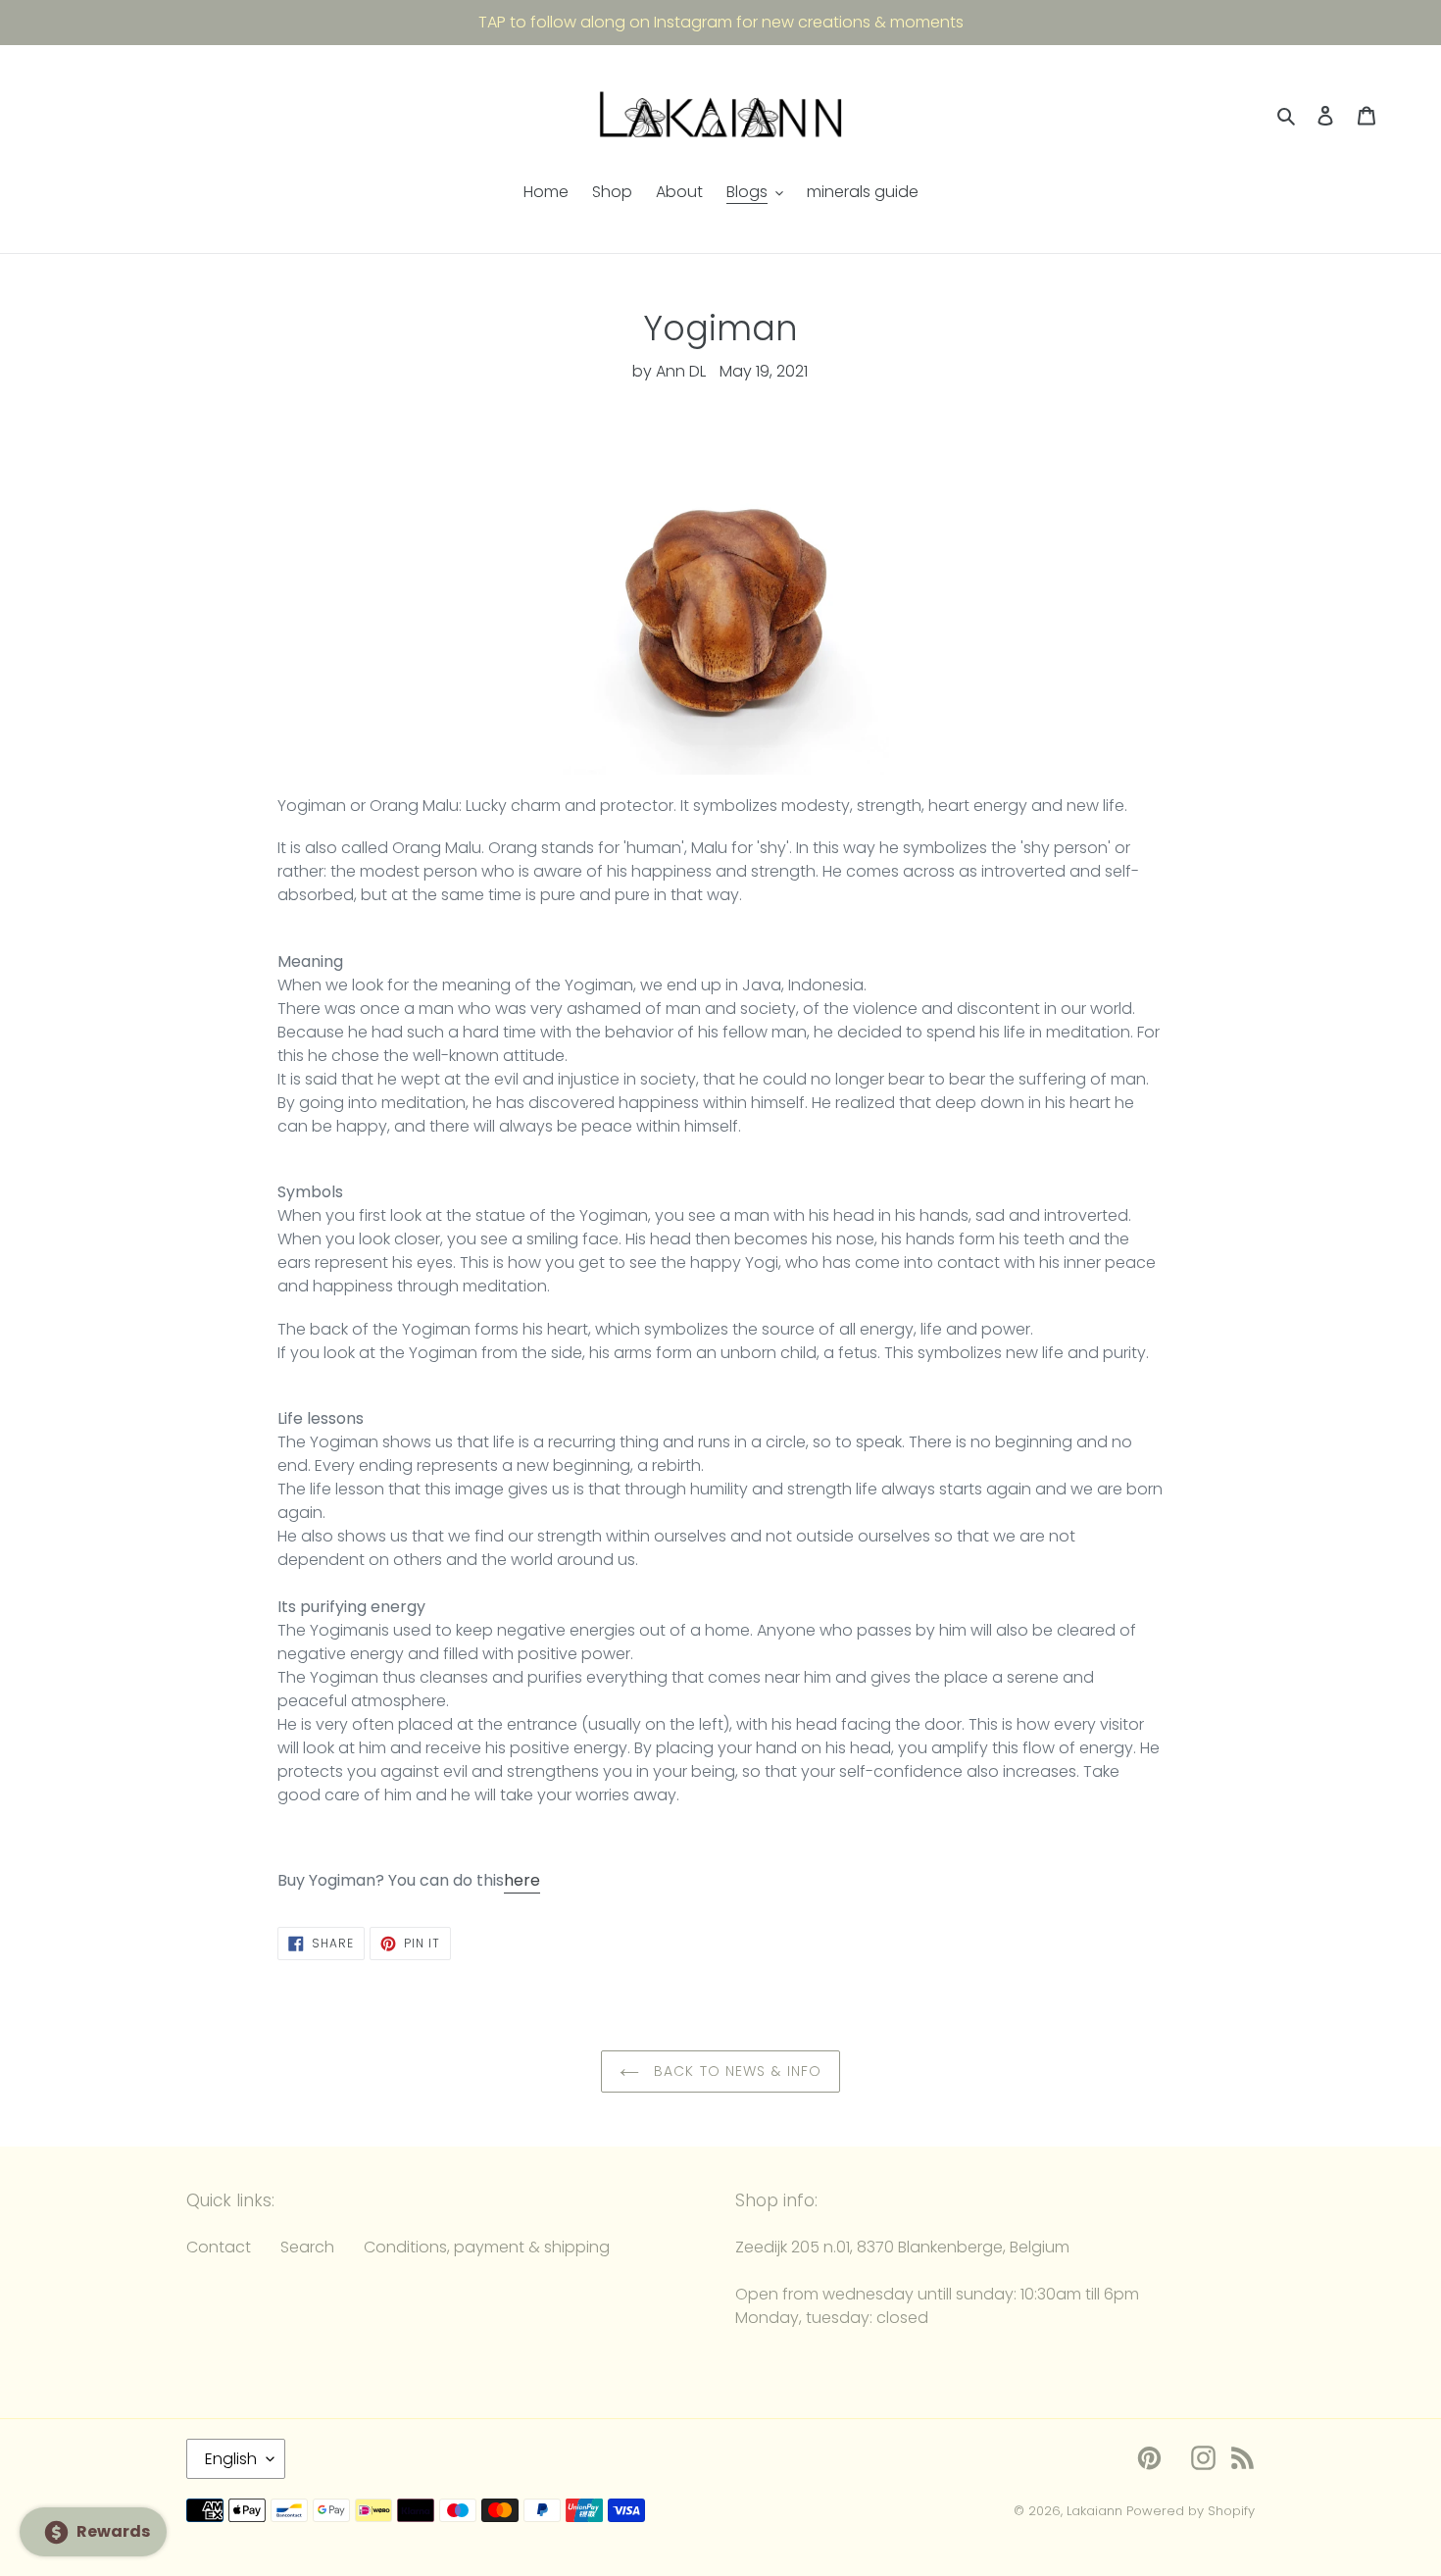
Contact (219, 2247)
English (231, 2459)
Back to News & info (735, 2071)
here (522, 1880)
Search (307, 2247)
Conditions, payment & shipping (487, 2247)
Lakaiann (1094, 2511)
